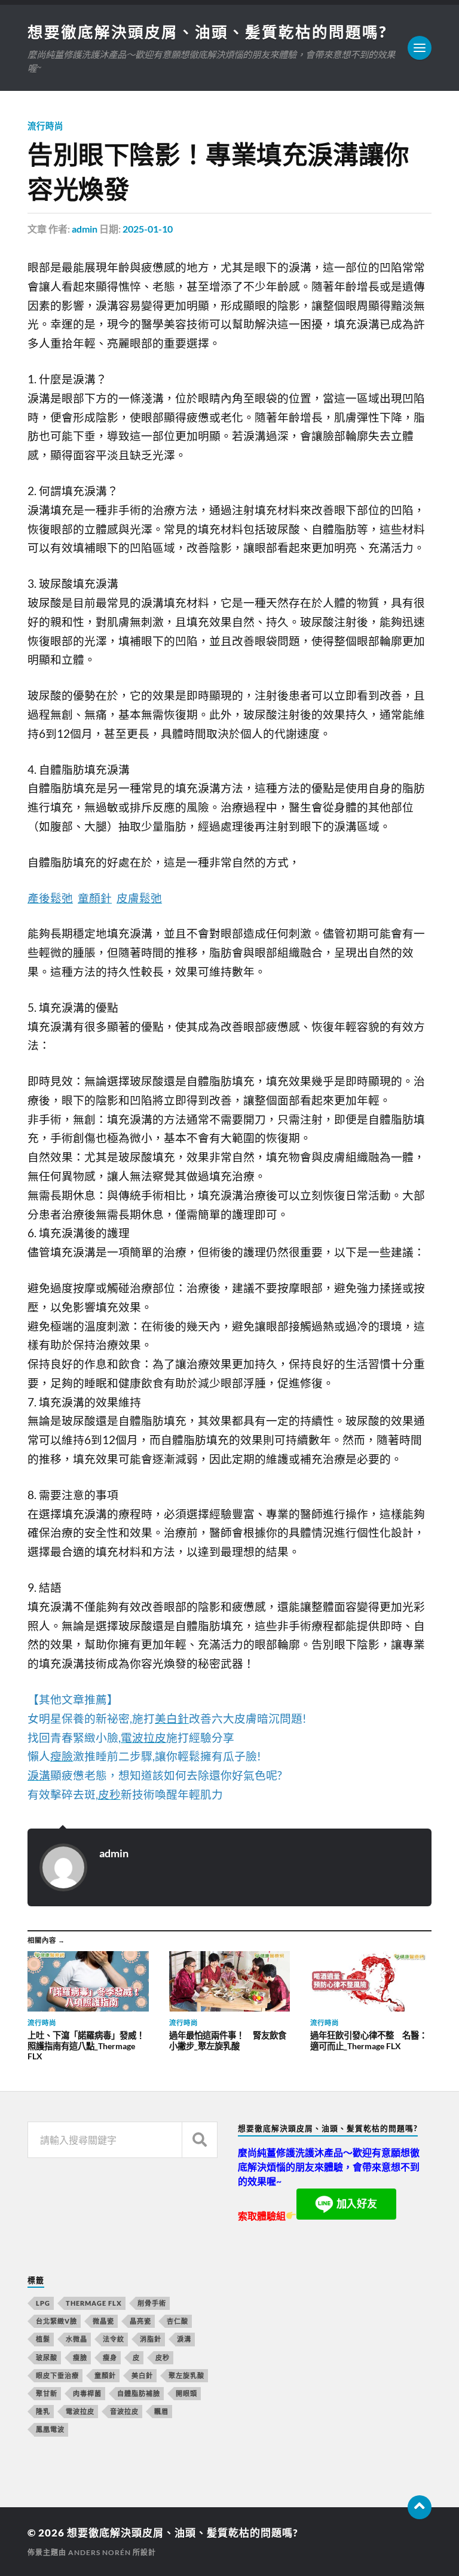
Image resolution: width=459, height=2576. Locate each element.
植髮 (43, 2339)
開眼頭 (186, 2393)
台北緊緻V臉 (56, 2321)
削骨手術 (152, 2303)
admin (85, 229)
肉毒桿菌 (87, 2393)
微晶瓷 (103, 2321)
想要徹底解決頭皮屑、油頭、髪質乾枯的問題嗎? (207, 32)
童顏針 (105, 2375)
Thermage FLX (94, 2303)
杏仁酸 (178, 2321)
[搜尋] (200, 2140)
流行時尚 (45, 126)
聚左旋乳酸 (186, 2375)
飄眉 (161, 2411)
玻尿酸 (47, 2357)
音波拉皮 (124, 2411)
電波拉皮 (80, 2411)
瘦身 (110, 2357)
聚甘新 (47, 2393)
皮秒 (163, 2357)
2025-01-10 (148, 229)
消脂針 (151, 2339)
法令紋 (114, 2339)
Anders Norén (100, 2552)
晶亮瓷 (140, 2321)
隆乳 (43, 2411)
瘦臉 (80, 2357)
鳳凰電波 (50, 2429)
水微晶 (76, 2339)
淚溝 (184, 2339)
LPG (43, 2303)
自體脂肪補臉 (139, 2393)
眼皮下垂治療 (57, 2375)
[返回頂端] (420, 2507)
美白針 (142, 2375)
